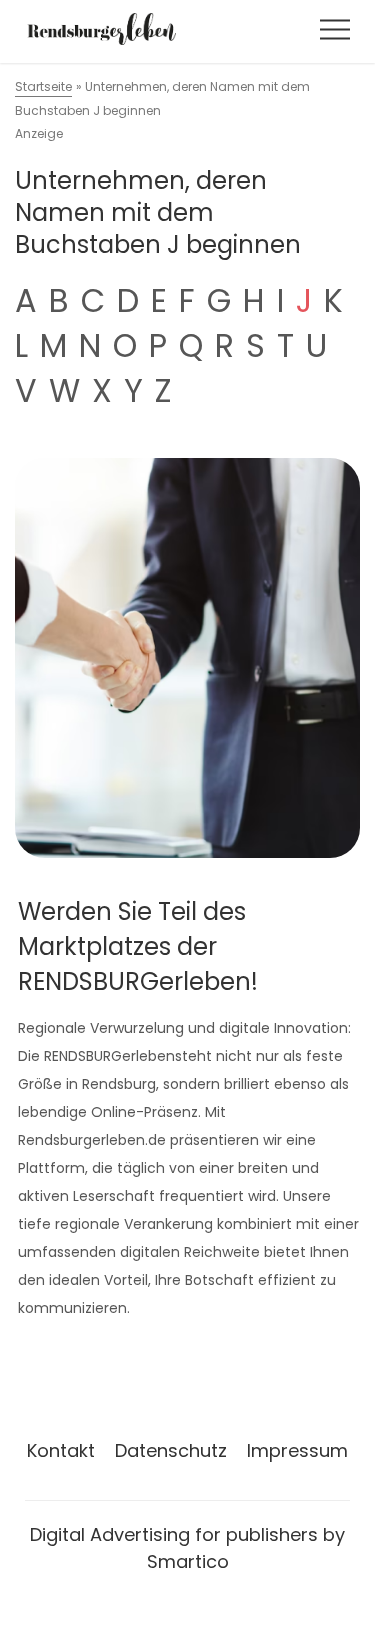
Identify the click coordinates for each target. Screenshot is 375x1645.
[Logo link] (101, 29)
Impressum (297, 1450)
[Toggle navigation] (335, 29)
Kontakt (61, 1450)
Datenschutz (171, 1450)
